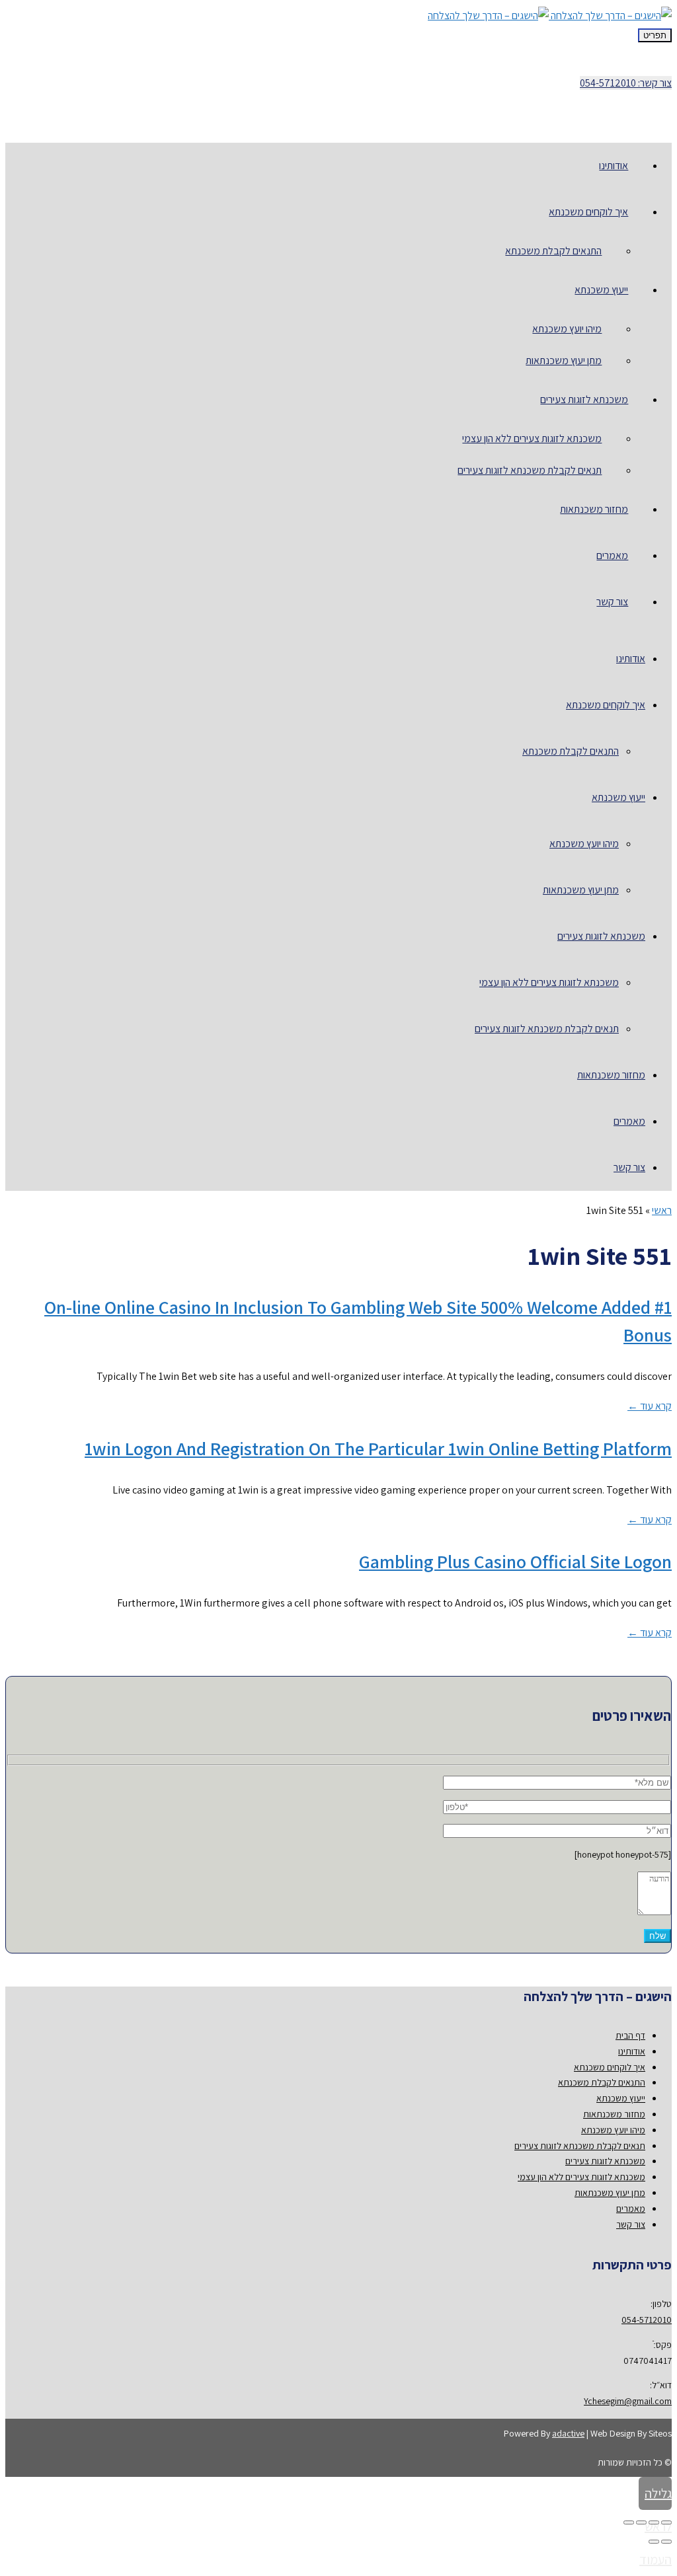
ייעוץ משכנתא (621, 2098)
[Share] (654, 2522)
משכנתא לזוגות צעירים (605, 2161)
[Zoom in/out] (629, 2522)
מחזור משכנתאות (614, 2114)
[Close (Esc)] (666, 2522)
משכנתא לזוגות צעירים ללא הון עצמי (581, 2177)
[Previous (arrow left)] (666, 2542)
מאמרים (631, 2209)
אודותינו (632, 2051)
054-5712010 (647, 2320)
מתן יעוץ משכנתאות (610, 2193)
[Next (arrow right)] (654, 2542)
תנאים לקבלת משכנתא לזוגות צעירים (580, 2146)
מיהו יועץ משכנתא (613, 2130)
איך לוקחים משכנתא (610, 2067)
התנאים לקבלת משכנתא (602, 2082)
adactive (568, 2433)
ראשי (662, 1210)
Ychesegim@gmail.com (628, 2401)
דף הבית (630, 2035)
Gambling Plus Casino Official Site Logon (515, 1561)
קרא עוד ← (650, 1406)
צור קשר (631, 2224)
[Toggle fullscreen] (641, 2522)
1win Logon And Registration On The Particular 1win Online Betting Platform (378, 1448)
